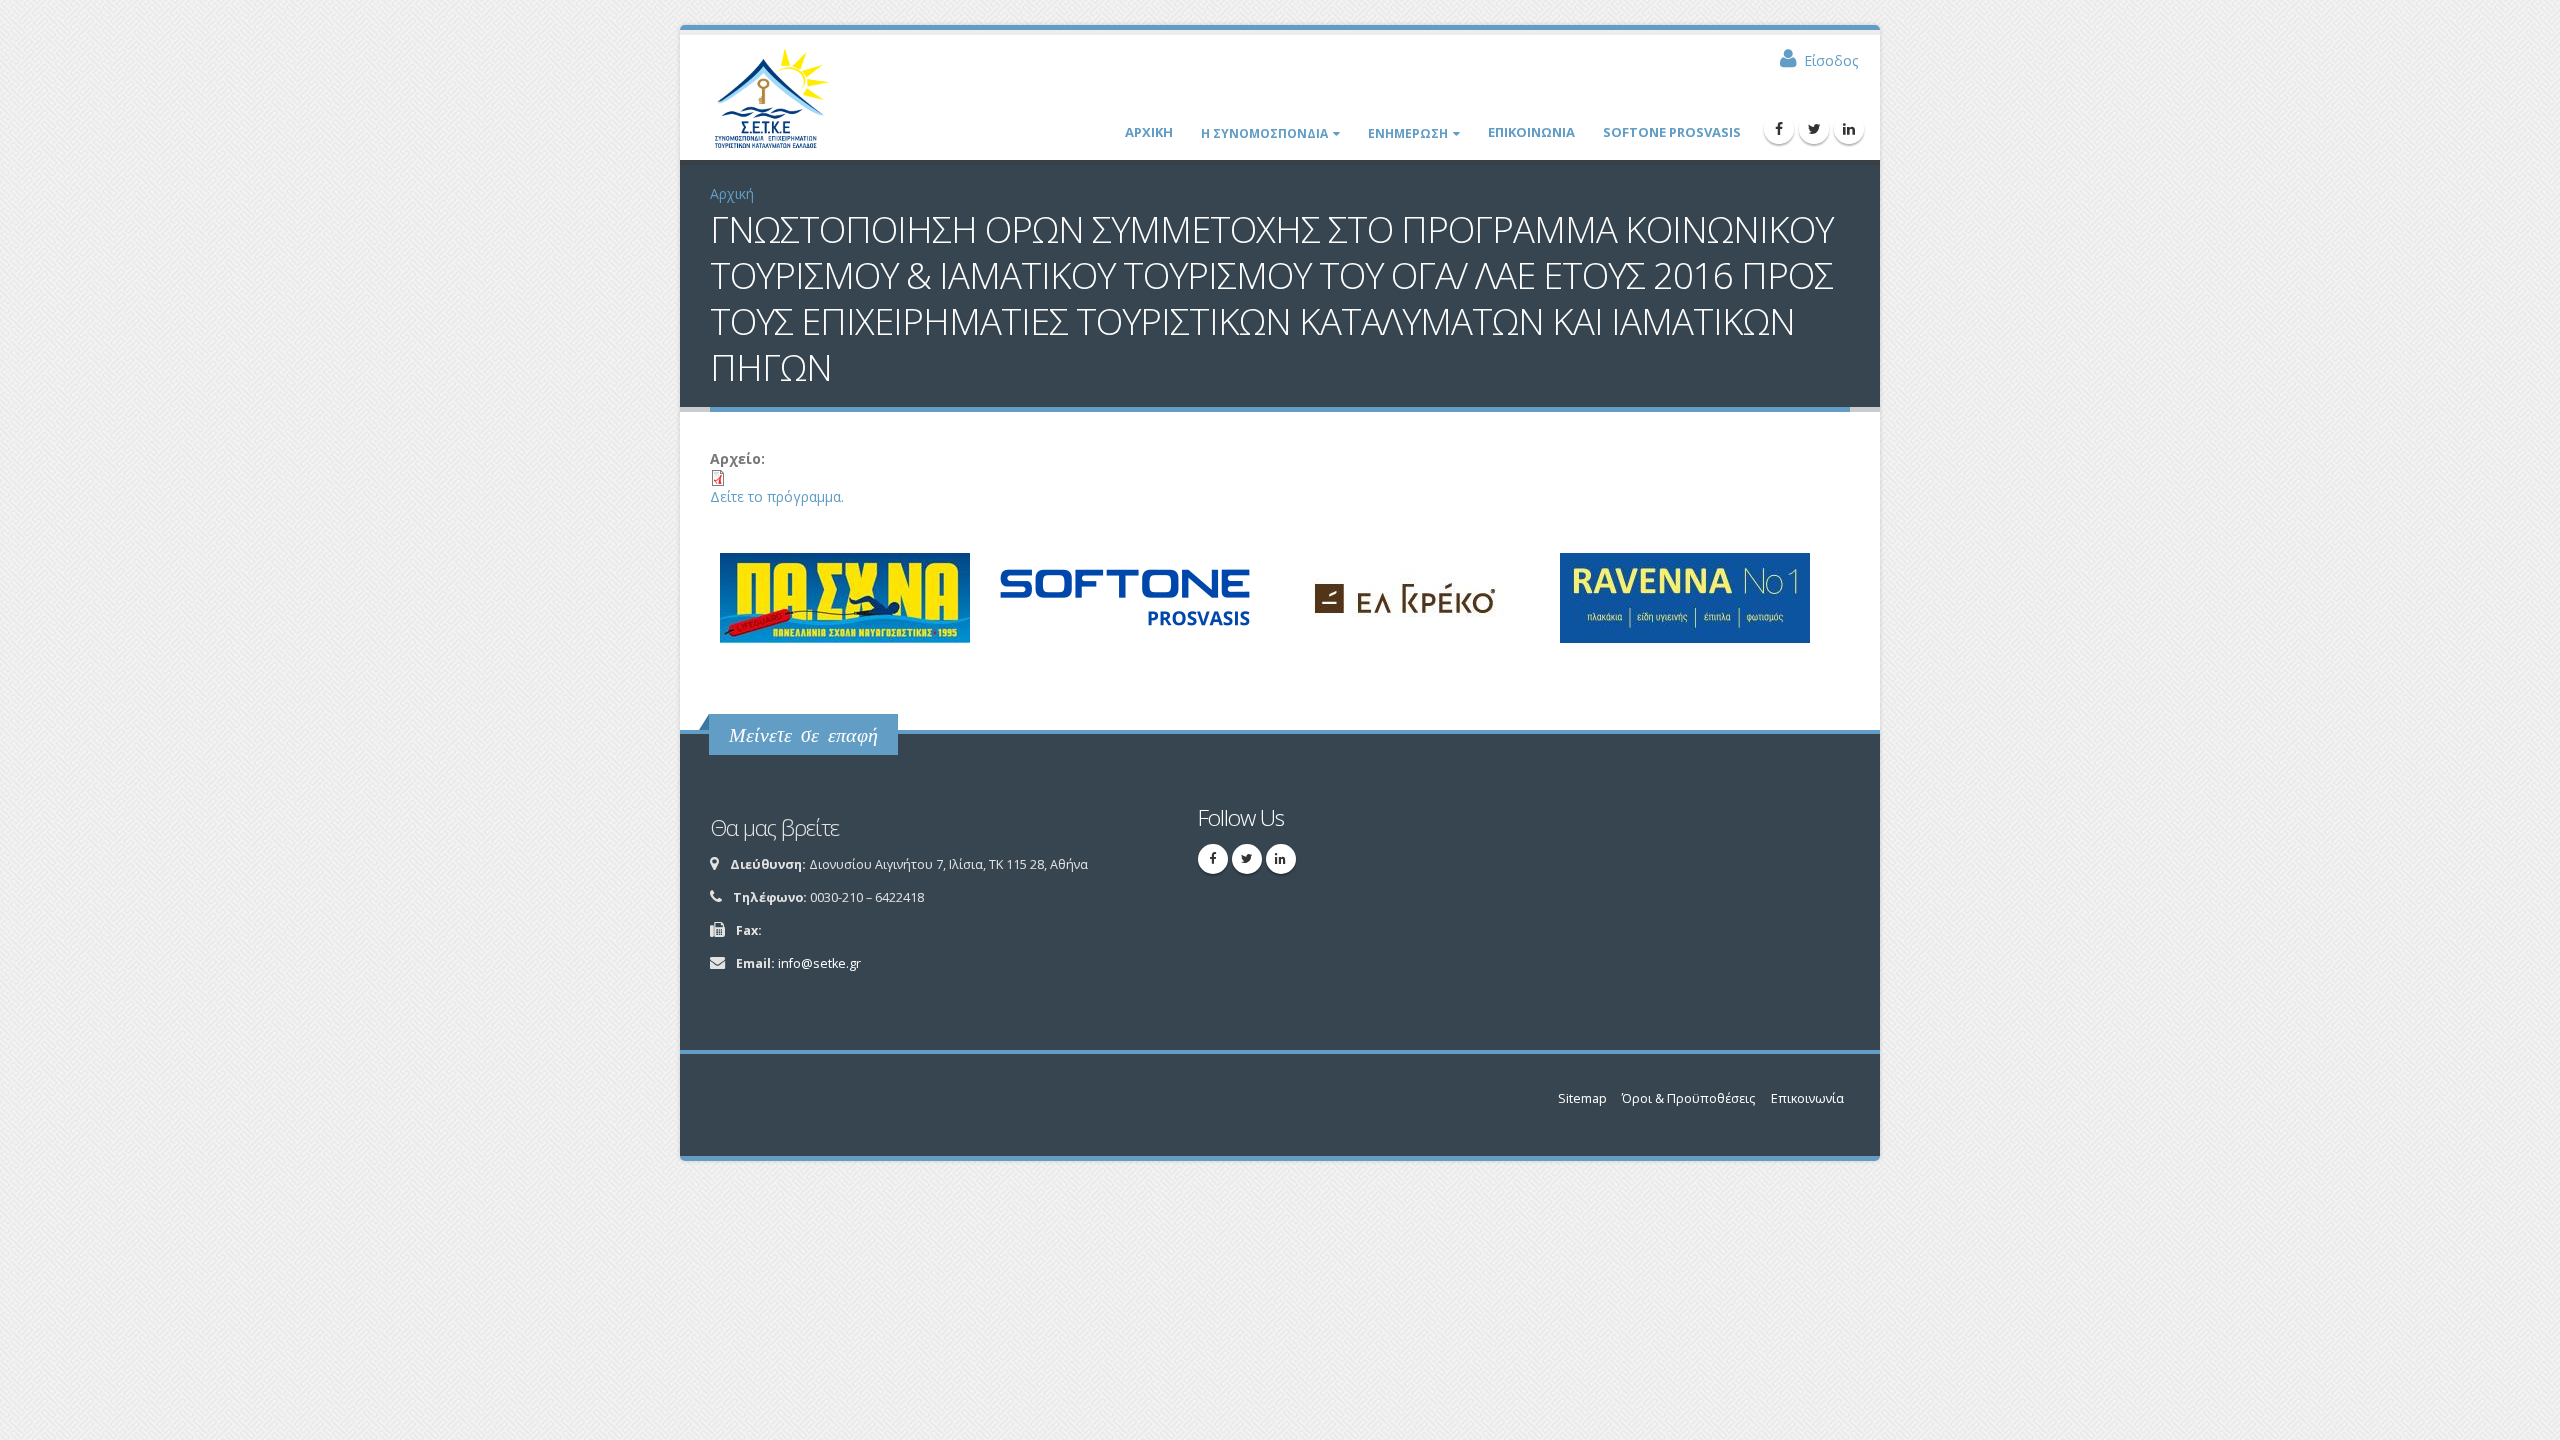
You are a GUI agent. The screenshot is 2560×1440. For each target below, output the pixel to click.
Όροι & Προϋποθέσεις (1688, 1098)
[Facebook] (1779, 129)
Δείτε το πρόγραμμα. (777, 496)
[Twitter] (1814, 129)
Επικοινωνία (1807, 1098)
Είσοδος (1831, 60)
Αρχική (732, 193)
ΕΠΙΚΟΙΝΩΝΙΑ (1531, 132)
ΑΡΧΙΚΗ (1149, 132)
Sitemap (1582, 1098)
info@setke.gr (819, 963)
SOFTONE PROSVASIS (1672, 132)
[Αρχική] (781, 105)
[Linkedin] (1849, 129)
